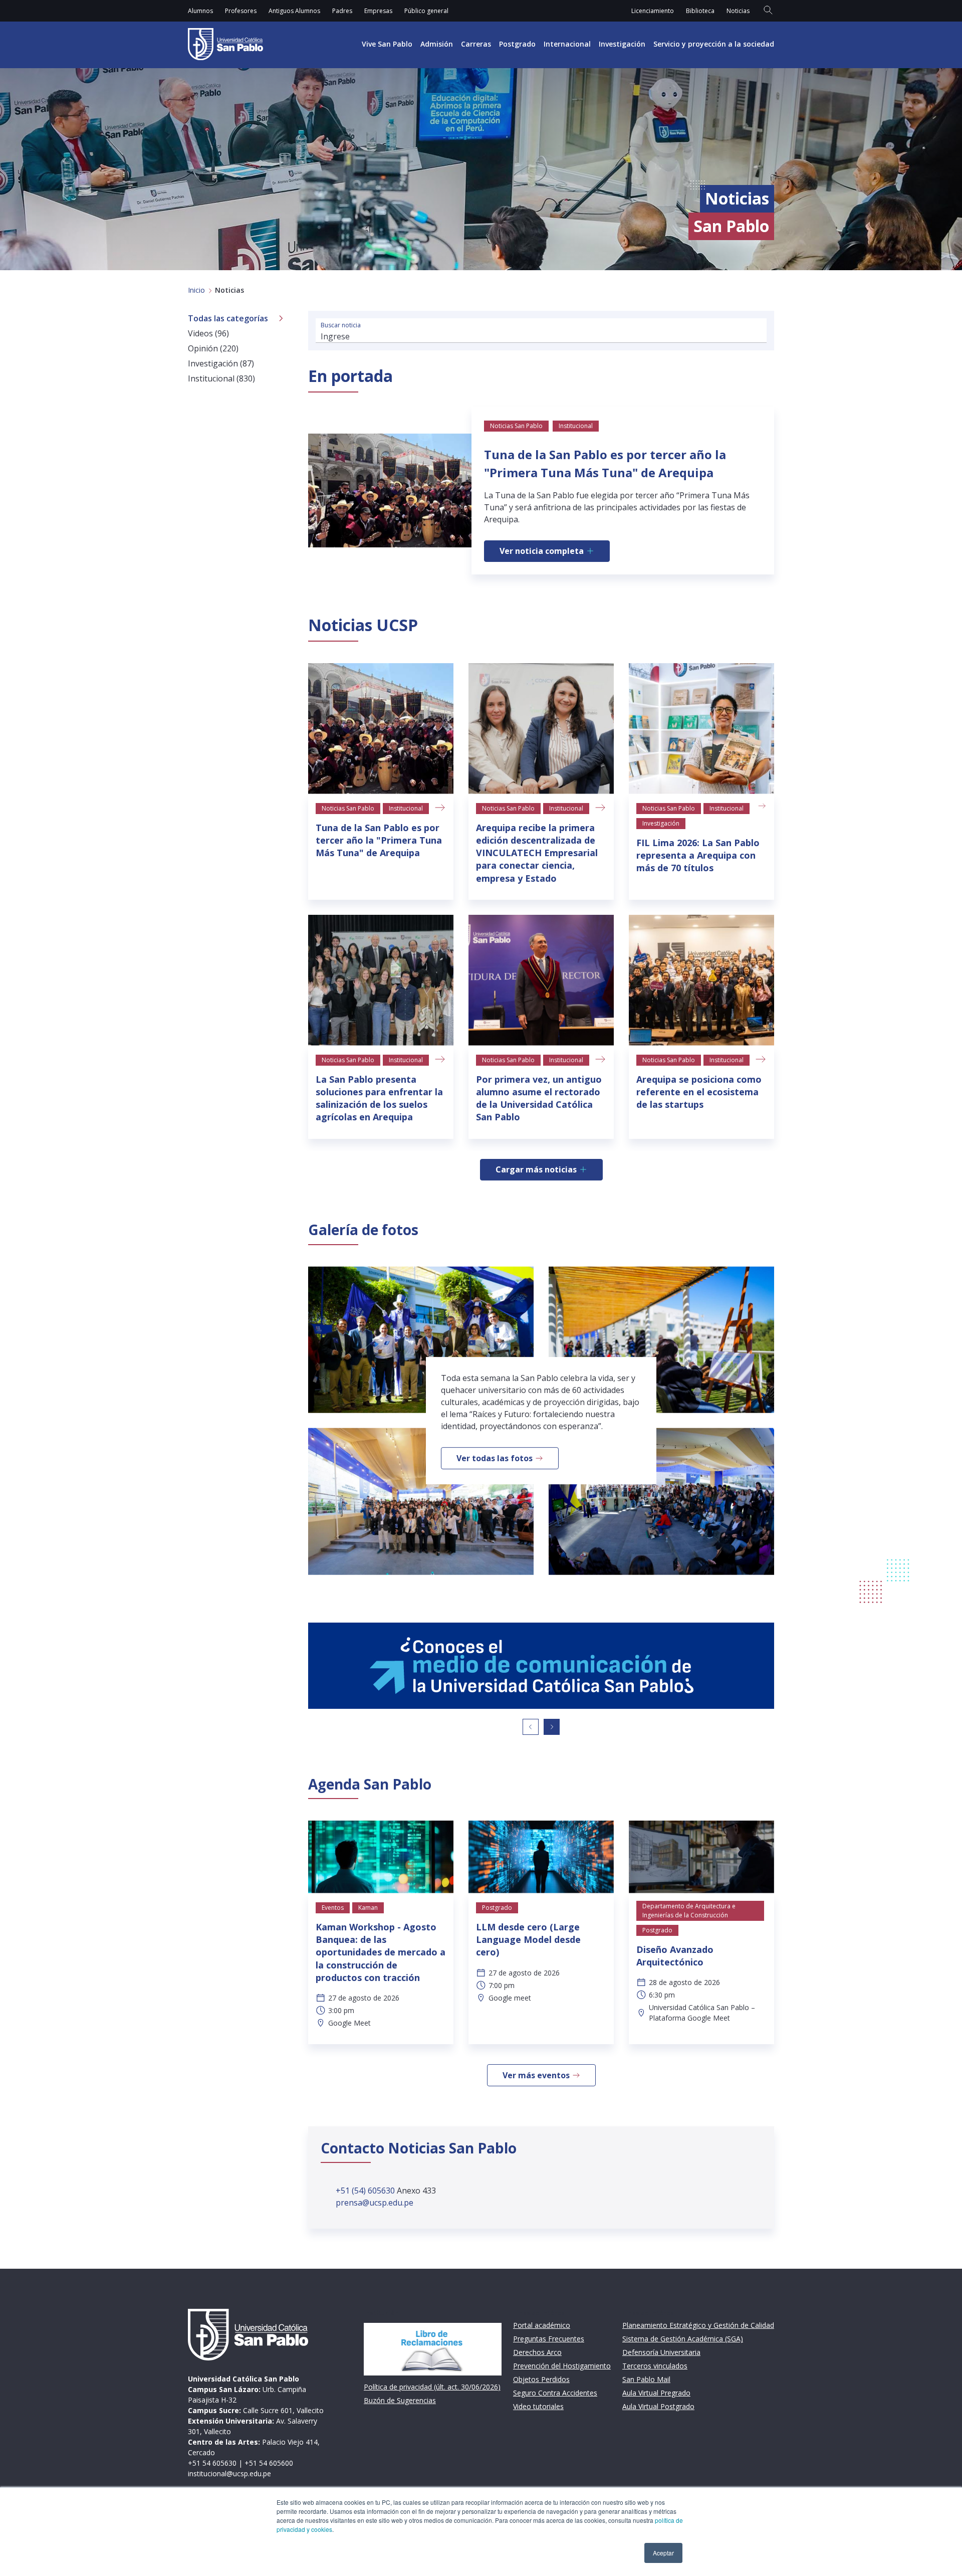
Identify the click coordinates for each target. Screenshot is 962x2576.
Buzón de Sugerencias (400, 2400)
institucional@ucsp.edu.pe (229, 2473)
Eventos (333, 1908)
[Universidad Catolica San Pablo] (225, 44)
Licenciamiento (653, 11)
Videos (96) (208, 333)
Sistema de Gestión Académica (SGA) (683, 2339)
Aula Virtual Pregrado (656, 2393)
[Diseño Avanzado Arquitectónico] (701, 1857)
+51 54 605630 (212, 2463)
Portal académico (542, 2325)
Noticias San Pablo (348, 808)
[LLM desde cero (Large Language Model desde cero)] (541, 1857)
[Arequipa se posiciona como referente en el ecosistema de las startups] (701, 980)
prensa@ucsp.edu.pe (375, 2203)
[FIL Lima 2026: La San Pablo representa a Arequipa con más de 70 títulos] (701, 729)
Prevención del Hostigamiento (562, 2366)
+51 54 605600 (269, 2463)
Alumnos (200, 11)
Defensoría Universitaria (661, 2352)
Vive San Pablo (387, 44)
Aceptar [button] (663, 2553)
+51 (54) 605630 (366, 2191)
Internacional (567, 44)
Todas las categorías (228, 318)
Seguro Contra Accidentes (555, 2393)
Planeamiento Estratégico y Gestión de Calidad (698, 2325)
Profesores (241, 11)
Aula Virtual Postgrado (658, 2406)
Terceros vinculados (655, 2366)
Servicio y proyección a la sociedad (714, 44)
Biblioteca (700, 11)
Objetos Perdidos (541, 2379)
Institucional (406, 808)
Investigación (622, 44)
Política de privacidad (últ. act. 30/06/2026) (432, 2387)
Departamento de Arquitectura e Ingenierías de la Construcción (689, 1911)
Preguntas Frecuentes (549, 2339)
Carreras (476, 44)
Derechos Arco (537, 2352)
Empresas (378, 11)
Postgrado (517, 44)
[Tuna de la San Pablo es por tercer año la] (381, 729)
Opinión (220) (213, 348)
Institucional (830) (221, 378)
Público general (426, 11)
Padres (342, 11)
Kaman (368, 1908)
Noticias (738, 11)
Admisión (437, 44)
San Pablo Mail (646, 2379)
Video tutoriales (538, 2406)
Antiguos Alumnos (294, 11)
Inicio (196, 290)
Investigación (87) (221, 363)
